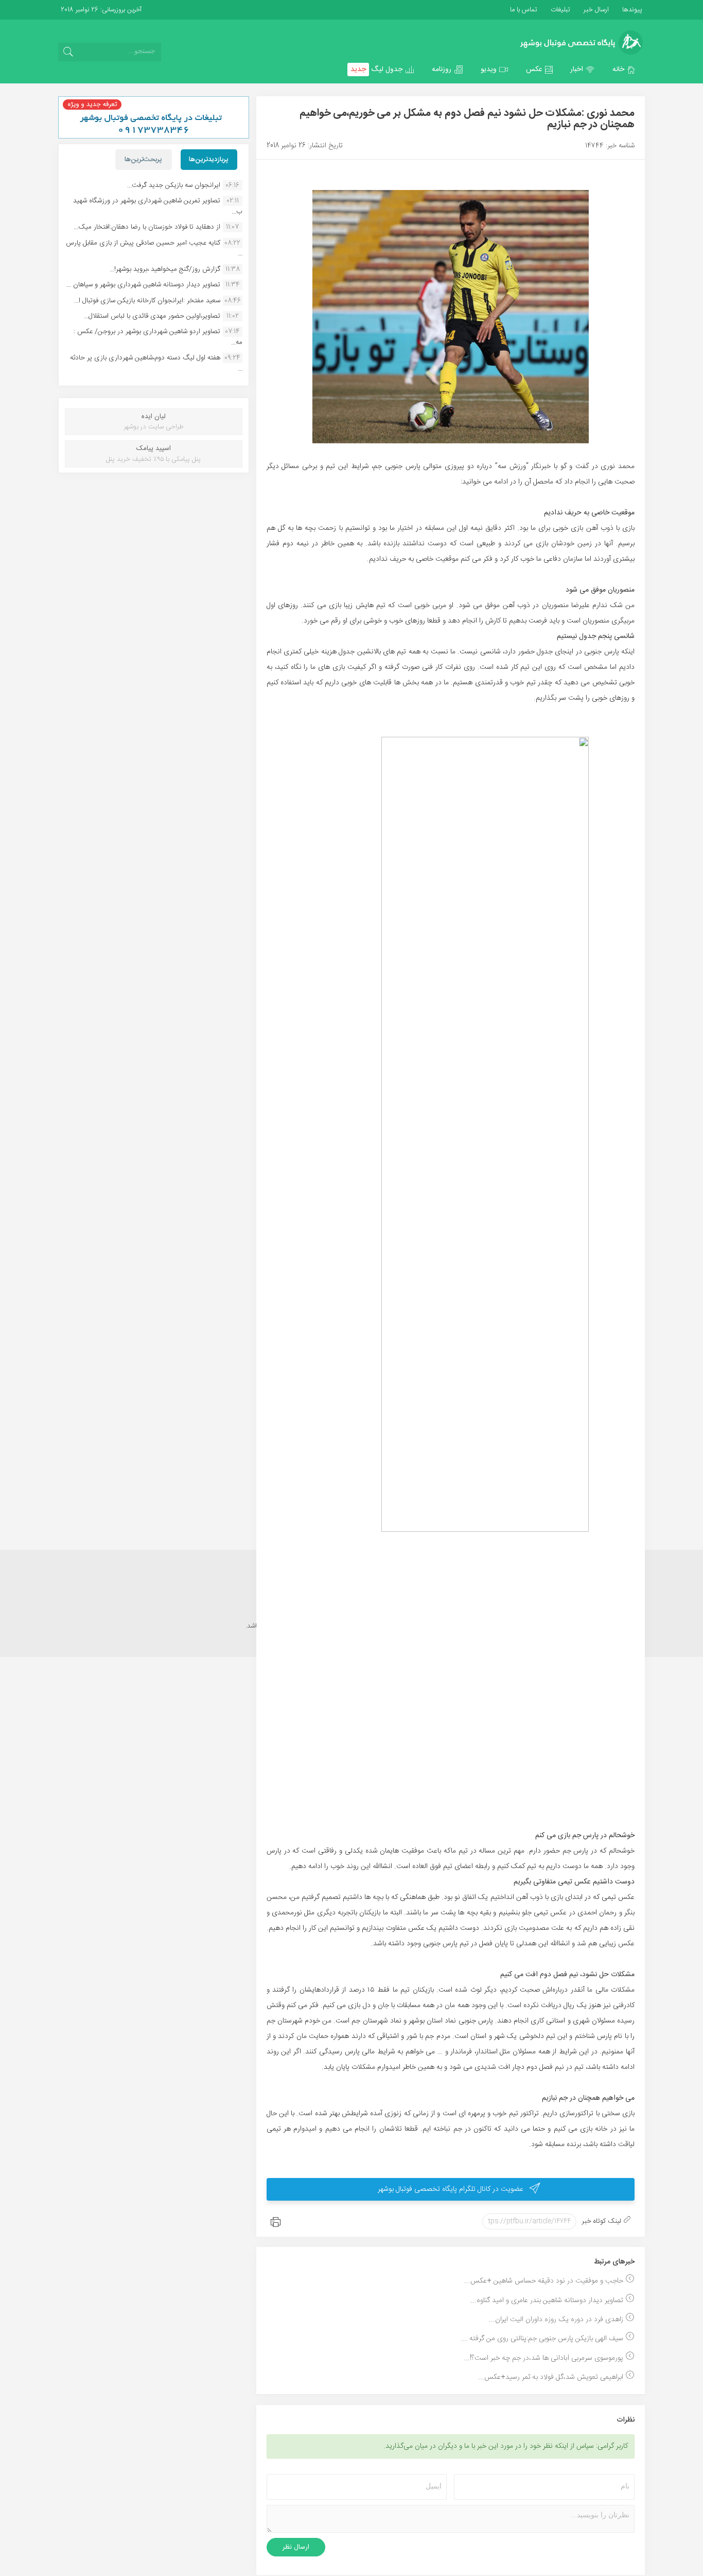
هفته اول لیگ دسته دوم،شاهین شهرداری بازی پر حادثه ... (156, 363)
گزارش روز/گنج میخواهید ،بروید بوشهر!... (165, 269)
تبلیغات (559, 10)
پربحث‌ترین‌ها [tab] (143, 160)
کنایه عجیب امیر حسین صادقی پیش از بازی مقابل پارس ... (154, 248)
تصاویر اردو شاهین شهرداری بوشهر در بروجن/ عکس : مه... (158, 337)
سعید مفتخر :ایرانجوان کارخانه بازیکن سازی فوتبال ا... (147, 301)
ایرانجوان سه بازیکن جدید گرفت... (174, 185)
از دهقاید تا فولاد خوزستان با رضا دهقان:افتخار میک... (147, 227)
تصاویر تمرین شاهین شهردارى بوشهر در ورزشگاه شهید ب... (158, 206)
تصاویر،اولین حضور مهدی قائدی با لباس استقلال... (152, 316)
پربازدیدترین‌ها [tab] (209, 160)
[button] (624, 70)
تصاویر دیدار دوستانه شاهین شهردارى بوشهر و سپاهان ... (143, 285)
